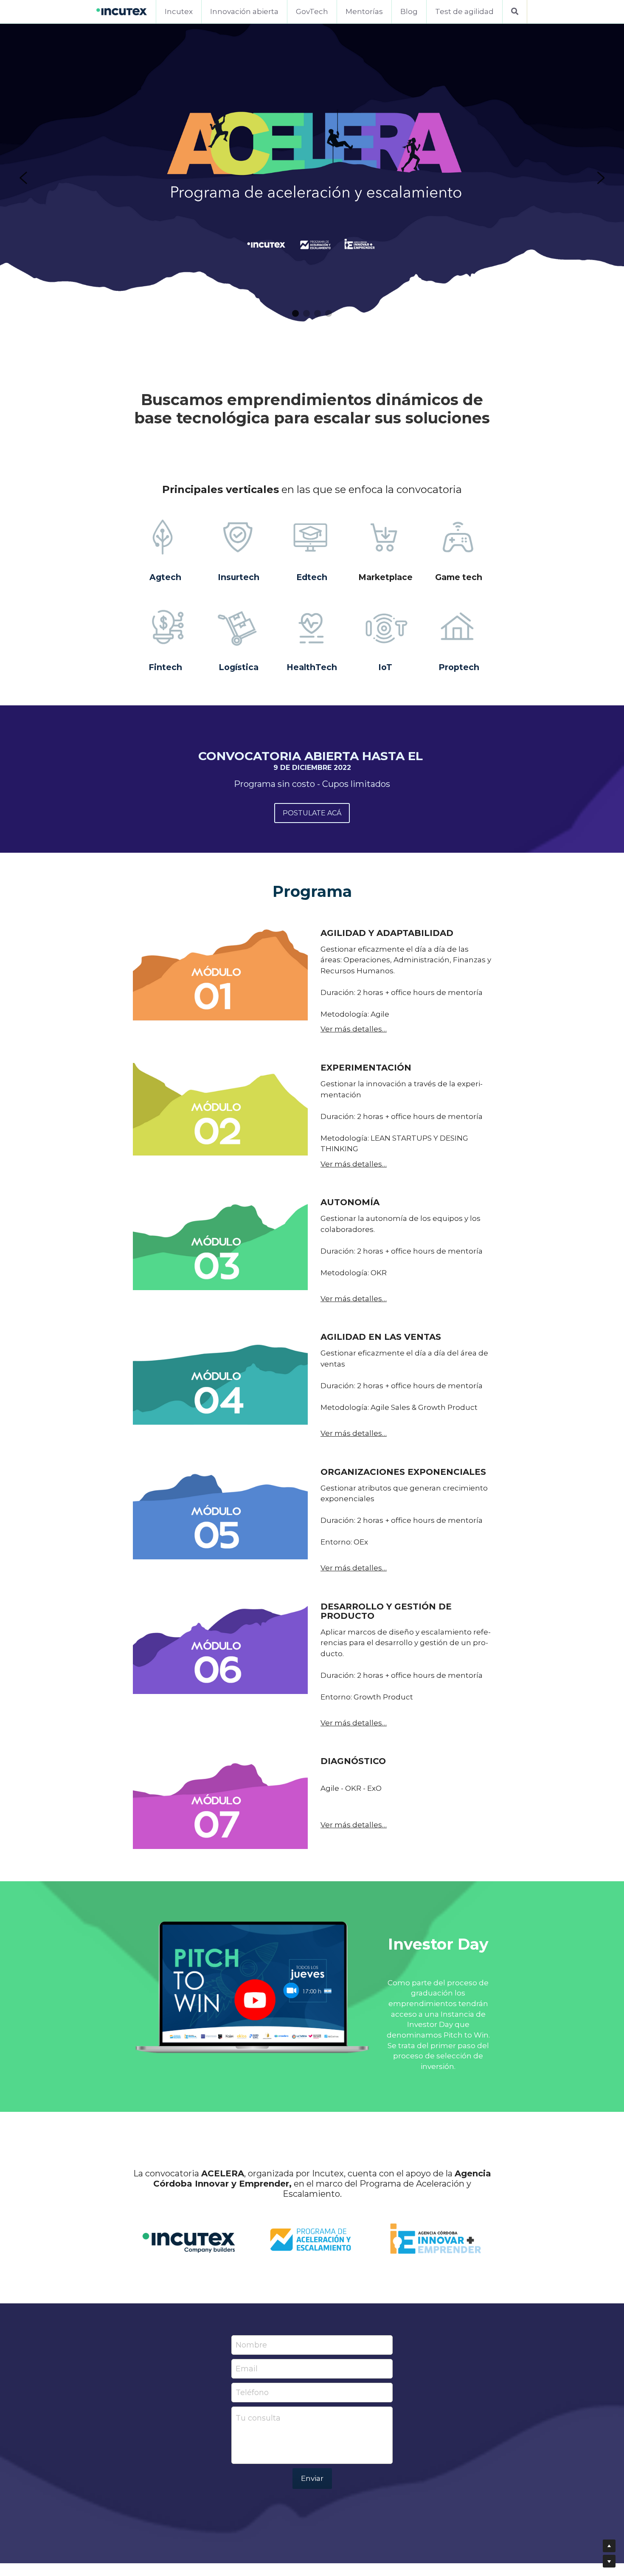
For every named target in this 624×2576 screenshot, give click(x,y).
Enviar (312, 2478)
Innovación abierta (244, 11)
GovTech (312, 11)
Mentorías (364, 11)
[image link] (122, 11)
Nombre (251, 2345)
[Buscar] (515, 12)
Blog (409, 11)
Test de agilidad (464, 11)
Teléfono (252, 2393)
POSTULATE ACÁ (312, 813)
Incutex (179, 11)
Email (247, 2369)
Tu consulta (258, 2418)
